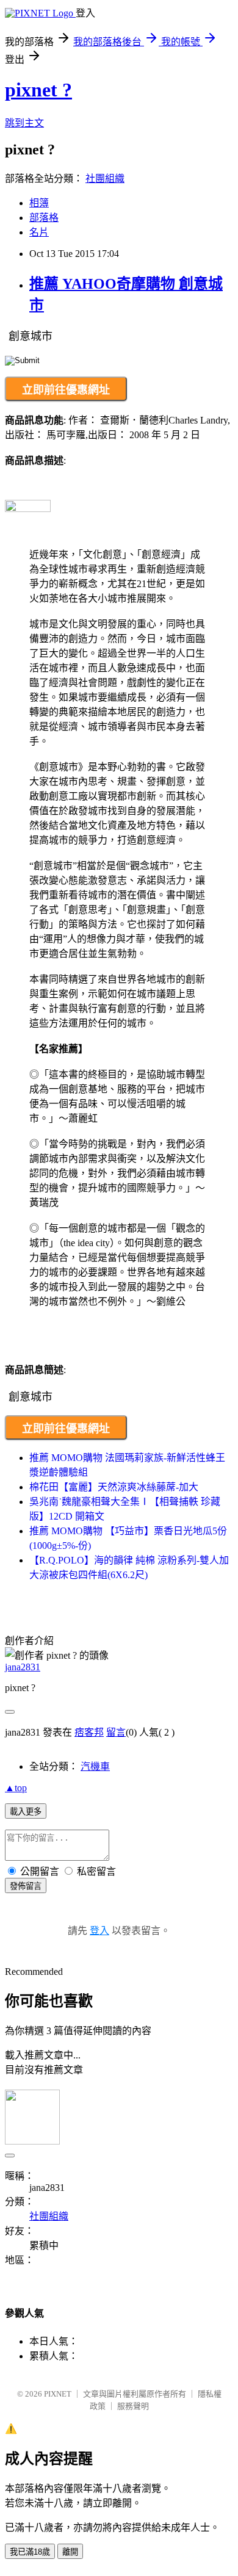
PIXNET (58, 2394)
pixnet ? (38, 90)
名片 (39, 232)
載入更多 (26, 1812)
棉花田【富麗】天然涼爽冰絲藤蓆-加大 (114, 1487)
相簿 (39, 203)
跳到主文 (24, 123)
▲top (16, 1788)
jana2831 (23, 1667)
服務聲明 (133, 2406)
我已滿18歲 (30, 2552)
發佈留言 (26, 1886)
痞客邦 (89, 1732)
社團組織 (105, 179)
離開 (70, 2552)
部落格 (44, 218)
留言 (116, 1732)
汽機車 (95, 1766)
